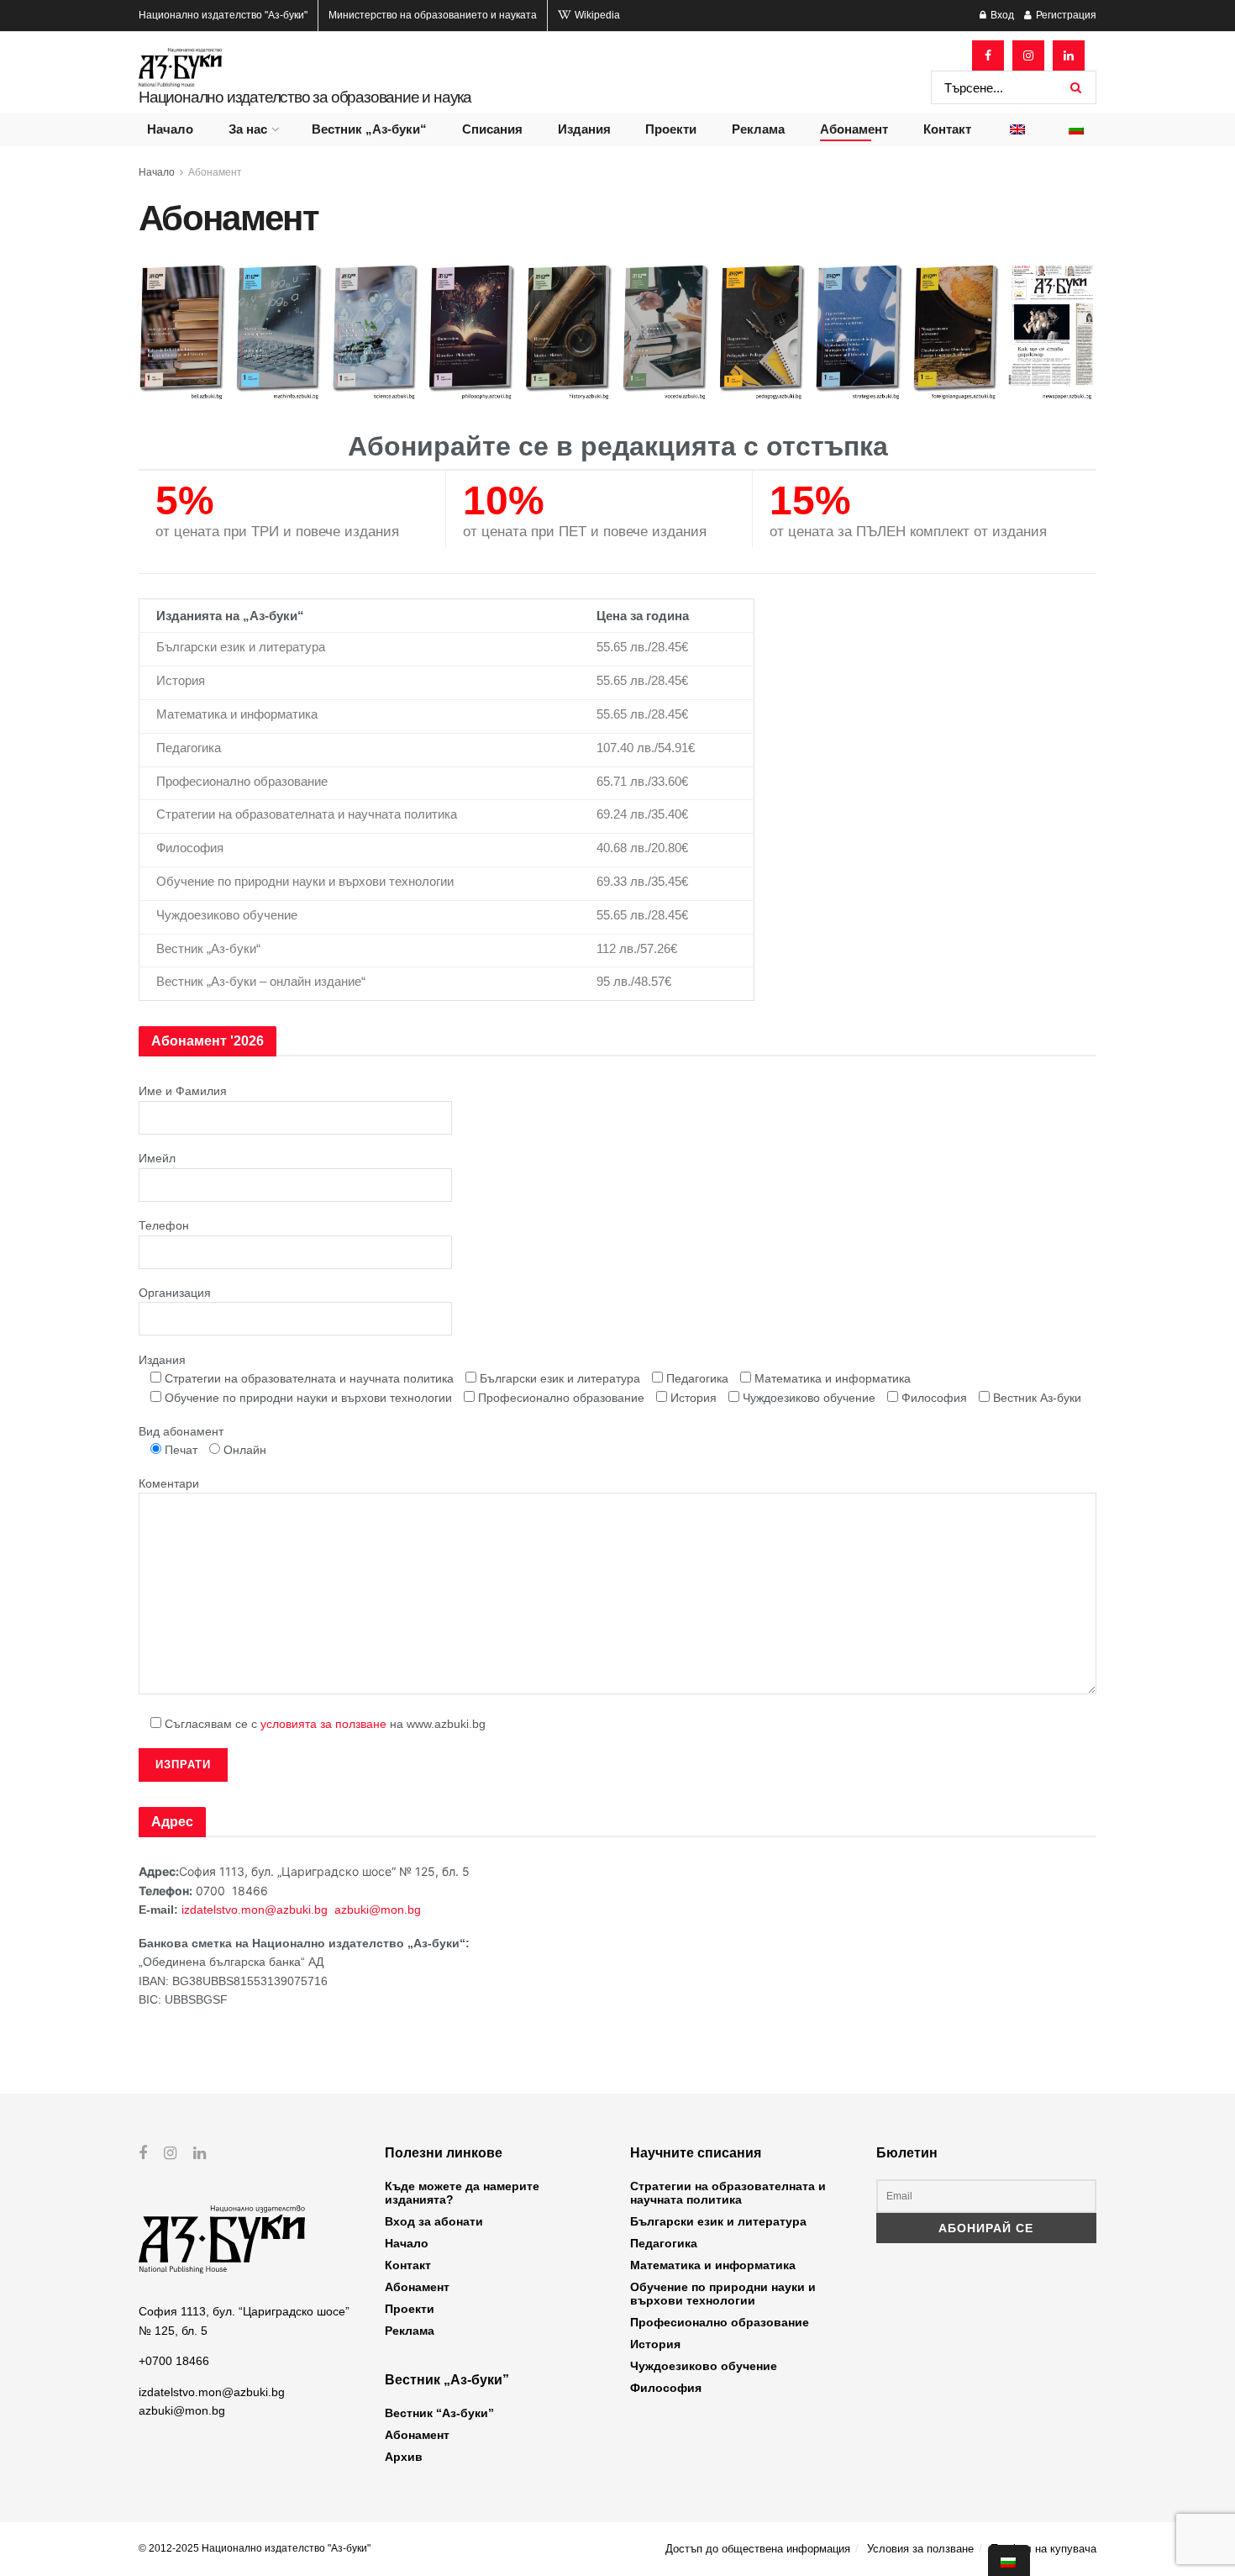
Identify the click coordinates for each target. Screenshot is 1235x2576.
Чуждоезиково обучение (704, 2366)
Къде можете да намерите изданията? (462, 2193)
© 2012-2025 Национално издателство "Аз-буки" (255, 2548)
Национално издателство (223, 15)
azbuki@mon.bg (378, 1910)
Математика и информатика (713, 2265)
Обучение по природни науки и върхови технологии (723, 2294)
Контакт (947, 129)
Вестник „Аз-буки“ (369, 129)
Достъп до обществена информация (758, 2549)
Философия (666, 2388)
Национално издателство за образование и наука (305, 97)
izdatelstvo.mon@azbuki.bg (255, 1910)
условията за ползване (323, 1724)
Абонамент (854, 129)
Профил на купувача (1043, 2549)
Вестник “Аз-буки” (439, 2413)
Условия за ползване (920, 2549)
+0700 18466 (174, 2361)
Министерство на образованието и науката (433, 15)
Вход (1001, 15)
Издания (584, 129)
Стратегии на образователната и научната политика (728, 2193)
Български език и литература (718, 2221)
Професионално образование (720, 2322)
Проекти (671, 129)
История (655, 2344)
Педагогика (664, 2243)
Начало (170, 129)
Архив (404, 2457)
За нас (248, 129)
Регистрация (1065, 15)
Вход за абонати (434, 2221)
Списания (492, 129)
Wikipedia (596, 15)
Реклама (758, 129)
